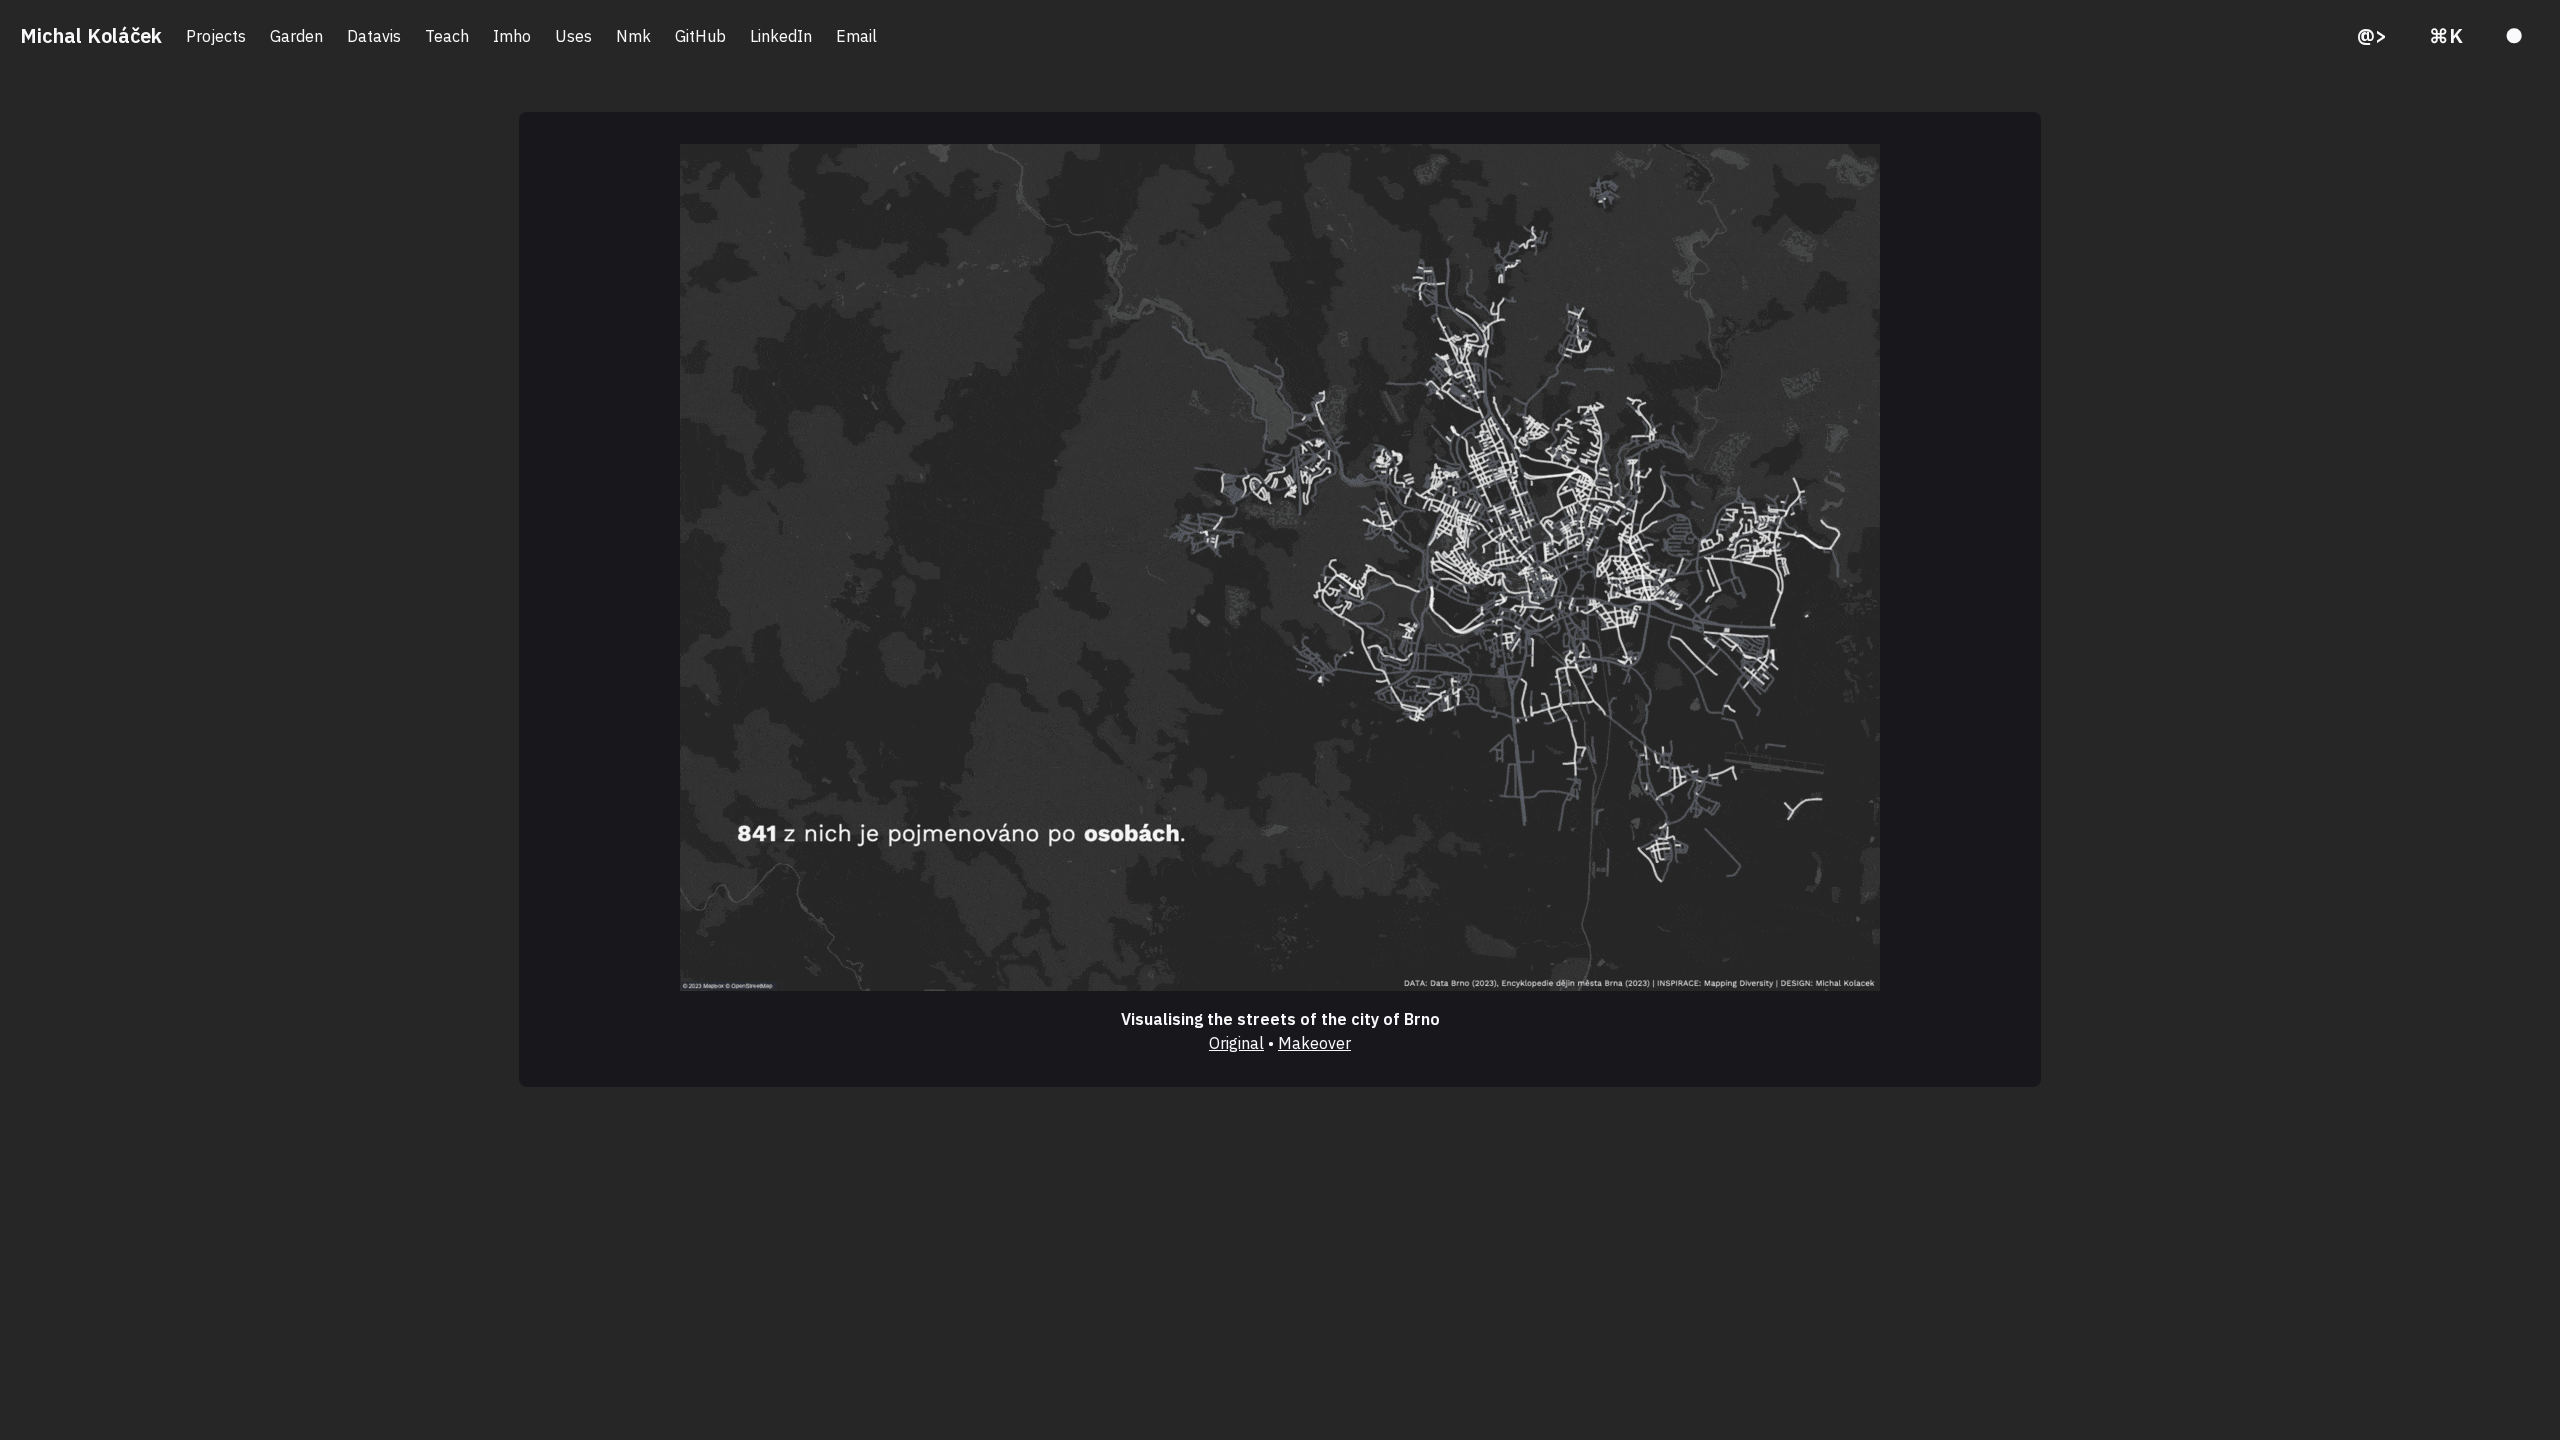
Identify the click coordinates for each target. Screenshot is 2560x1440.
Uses (573, 36)
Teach (447, 36)
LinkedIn (781, 36)
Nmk (633, 36)
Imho (512, 36)
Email (856, 36)
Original (1236, 1043)
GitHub (700, 36)
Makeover (1314, 1043)
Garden (296, 36)
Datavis (374, 36)
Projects (216, 36)
